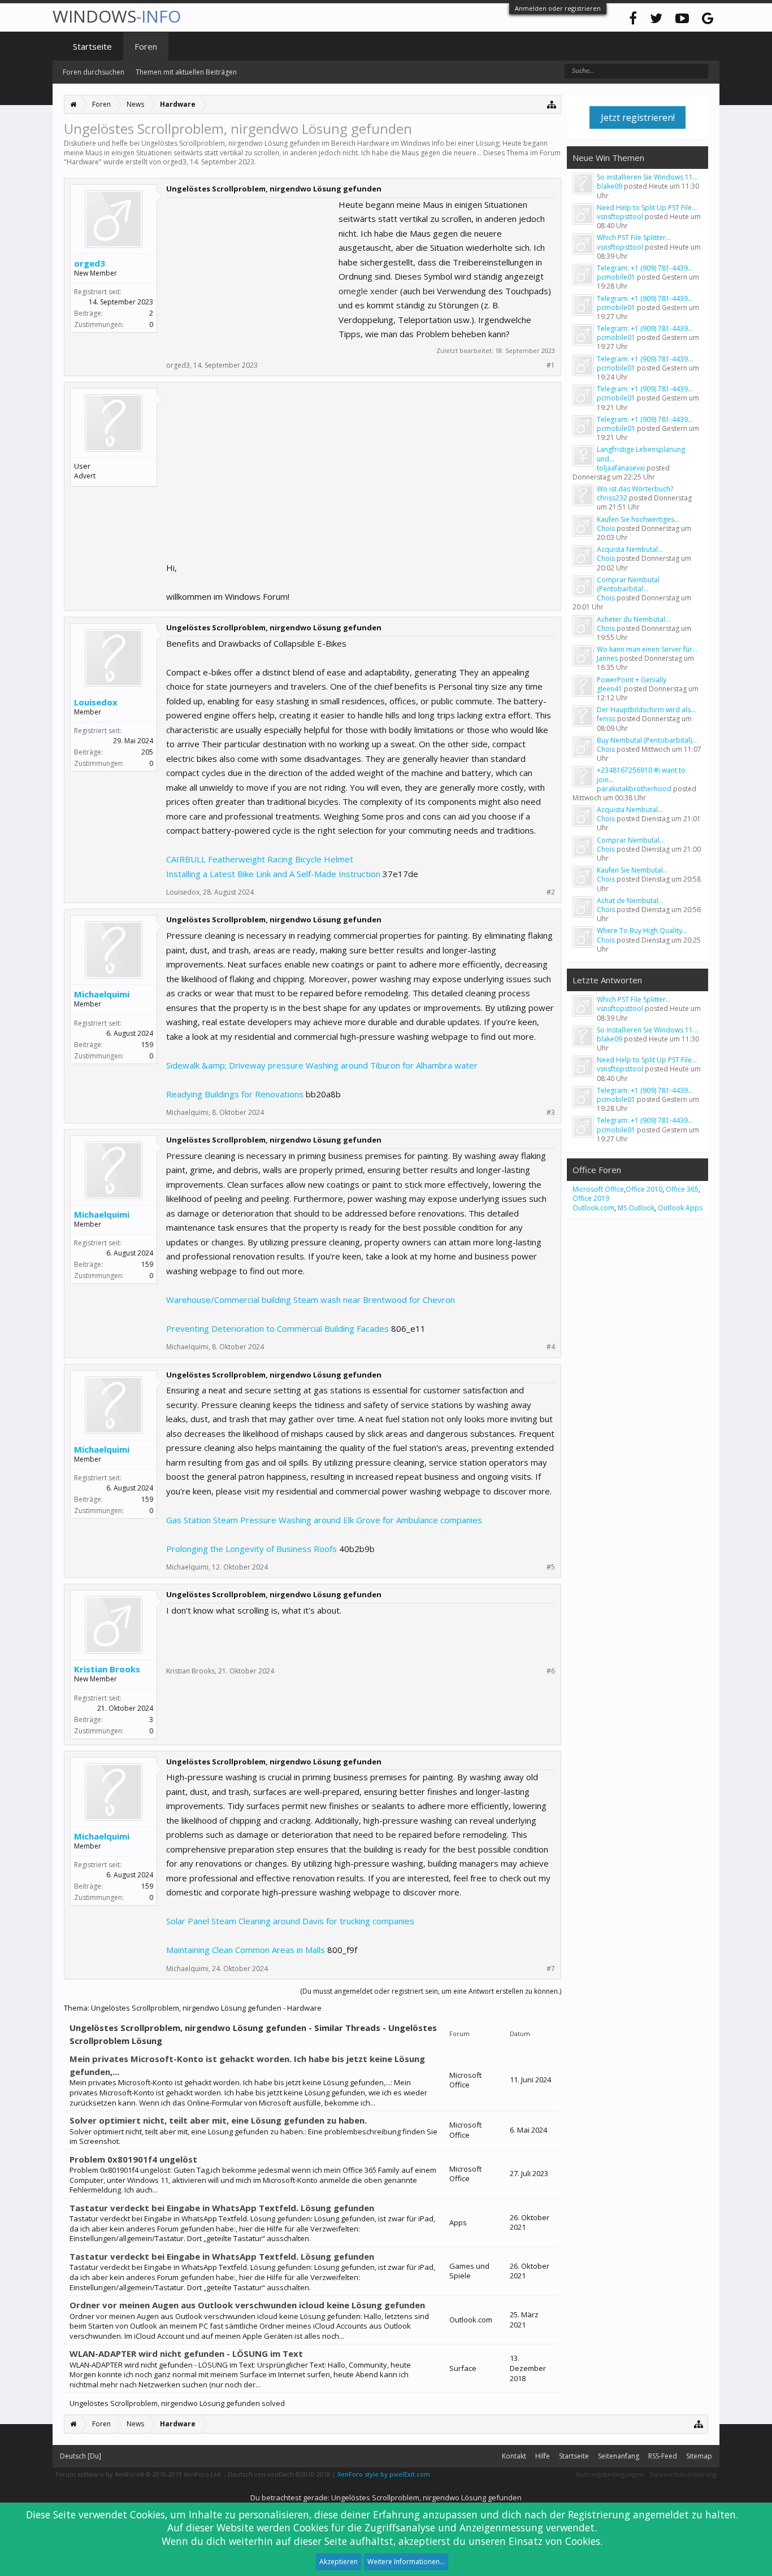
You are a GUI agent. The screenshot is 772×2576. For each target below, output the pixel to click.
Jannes (607, 658)
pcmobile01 (616, 277)
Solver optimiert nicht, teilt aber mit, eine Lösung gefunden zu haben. (218, 2120)
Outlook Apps (680, 1208)
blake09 (610, 186)
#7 (551, 1969)
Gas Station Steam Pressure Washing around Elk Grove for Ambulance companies (324, 1520)
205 (147, 752)
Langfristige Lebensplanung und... (641, 454)
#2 (551, 892)
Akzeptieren (339, 2562)
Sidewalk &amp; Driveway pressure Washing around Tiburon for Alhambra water (322, 1065)
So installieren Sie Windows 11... (647, 177)
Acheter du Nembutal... (634, 619)
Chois (606, 528)
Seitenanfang (619, 2456)
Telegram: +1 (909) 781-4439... (645, 268)
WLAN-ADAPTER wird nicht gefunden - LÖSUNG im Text (186, 2353)
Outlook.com (593, 1208)
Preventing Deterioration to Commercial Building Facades (277, 1328)
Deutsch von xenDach (279, 2474)
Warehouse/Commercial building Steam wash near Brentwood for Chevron (311, 1300)
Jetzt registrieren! (638, 117)
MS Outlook (636, 1208)
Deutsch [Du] (81, 2456)
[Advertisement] (251, 268)
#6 (551, 1671)
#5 (551, 1567)
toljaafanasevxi (621, 468)
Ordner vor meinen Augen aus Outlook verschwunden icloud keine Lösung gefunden (247, 2305)
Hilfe (543, 2456)
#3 (551, 1113)
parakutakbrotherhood (634, 789)
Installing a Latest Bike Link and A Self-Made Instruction (273, 874)
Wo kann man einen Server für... (647, 649)
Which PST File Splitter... (634, 237)
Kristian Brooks (107, 1669)
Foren (146, 46)
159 (147, 1045)
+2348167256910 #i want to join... (641, 775)
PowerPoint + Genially (632, 680)
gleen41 (610, 689)
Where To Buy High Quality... (642, 930)
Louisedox (96, 702)
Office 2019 (591, 1198)
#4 (551, 1347)
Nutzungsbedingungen (610, 2474)
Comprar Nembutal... (631, 840)
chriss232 (612, 498)
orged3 (175, 162)
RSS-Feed (663, 2456)
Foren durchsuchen (94, 72)
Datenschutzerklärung (683, 2474)
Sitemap (699, 2456)
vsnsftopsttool (620, 217)
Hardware (83, 162)
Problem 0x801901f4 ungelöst (133, 2159)
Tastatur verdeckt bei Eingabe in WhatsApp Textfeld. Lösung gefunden (222, 2208)
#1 (551, 365)
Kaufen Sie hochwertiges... (638, 519)
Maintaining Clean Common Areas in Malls (246, 1950)
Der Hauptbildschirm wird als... (646, 710)
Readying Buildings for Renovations (235, 1094)
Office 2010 (644, 1189)
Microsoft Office (598, 1189)
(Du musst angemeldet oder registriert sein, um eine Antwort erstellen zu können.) (431, 1991)
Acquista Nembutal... (630, 549)
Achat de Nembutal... (630, 901)
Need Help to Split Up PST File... (647, 208)
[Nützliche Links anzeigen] (552, 104)
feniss (606, 719)
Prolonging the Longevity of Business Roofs (251, 1549)
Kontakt (514, 2456)
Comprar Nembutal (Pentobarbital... (628, 584)
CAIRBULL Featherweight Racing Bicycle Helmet (260, 859)
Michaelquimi (102, 994)
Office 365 (682, 1189)
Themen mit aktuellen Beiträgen (186, 72)
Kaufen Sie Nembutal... (632, 870)
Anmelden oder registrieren (558, 8)
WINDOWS (117, 16)
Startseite (92, 46)
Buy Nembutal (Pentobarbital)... (647, 740)
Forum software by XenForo (139, 2474)
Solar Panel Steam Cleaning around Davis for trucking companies (290, 1921)
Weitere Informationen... (406, 2562)
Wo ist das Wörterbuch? (635, 489)
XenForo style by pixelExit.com (384, 2474)
